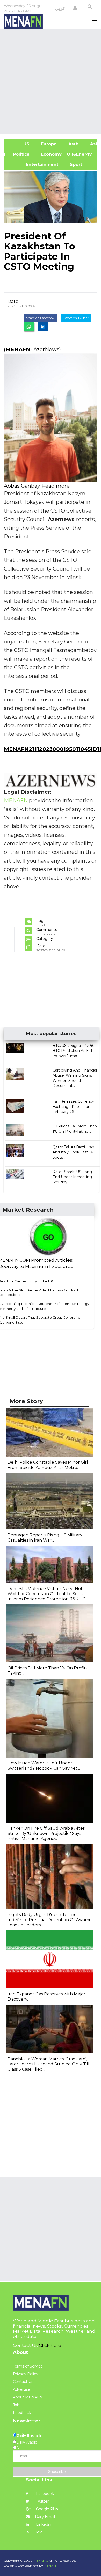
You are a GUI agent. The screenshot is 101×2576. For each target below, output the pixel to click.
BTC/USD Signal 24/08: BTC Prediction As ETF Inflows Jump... (73, 1051)
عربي (60, 8)
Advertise (21, 2389)
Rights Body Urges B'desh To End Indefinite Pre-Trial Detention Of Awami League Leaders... (49, 1920)
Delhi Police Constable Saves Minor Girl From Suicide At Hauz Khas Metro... (48, 1465)
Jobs (17, 2405)
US (19, 144)
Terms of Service (28, 2366)
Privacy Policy (26, 2374)
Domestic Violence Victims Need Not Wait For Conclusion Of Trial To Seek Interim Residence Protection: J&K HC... (48, 1594)
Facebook (44, 2494)
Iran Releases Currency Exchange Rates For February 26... (73, 1107)
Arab (73, 144)
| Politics (19, 154)
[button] (75, 8)
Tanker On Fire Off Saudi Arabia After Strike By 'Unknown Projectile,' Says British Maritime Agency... (46, 1833)
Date (13, 301)
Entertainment (34, 165)
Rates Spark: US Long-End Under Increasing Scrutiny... (73, 1177)
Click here (50, 2345)
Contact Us (23, 2382)
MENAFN (18, 349)
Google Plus (46, 2509)
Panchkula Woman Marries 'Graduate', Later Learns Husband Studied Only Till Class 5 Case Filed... (48, 2064)
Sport (73, 165)
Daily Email (45, 2517)
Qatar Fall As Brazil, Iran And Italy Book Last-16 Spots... (73, 1152)
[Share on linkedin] (43, 327)
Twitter (42, 2501)
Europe (48, 144)
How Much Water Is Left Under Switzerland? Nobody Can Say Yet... (44, 1766)
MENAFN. (41, 2560)
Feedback (22, 2413)
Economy (51, 154)
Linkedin (43, 2524)
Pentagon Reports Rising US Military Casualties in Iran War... (45, 1538)
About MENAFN (28, 2397)
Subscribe (57, 2472)
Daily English (29, 2435)
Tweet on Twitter (76, 318)
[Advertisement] (51, 81)
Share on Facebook (40, 318)
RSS (39, 2532)
